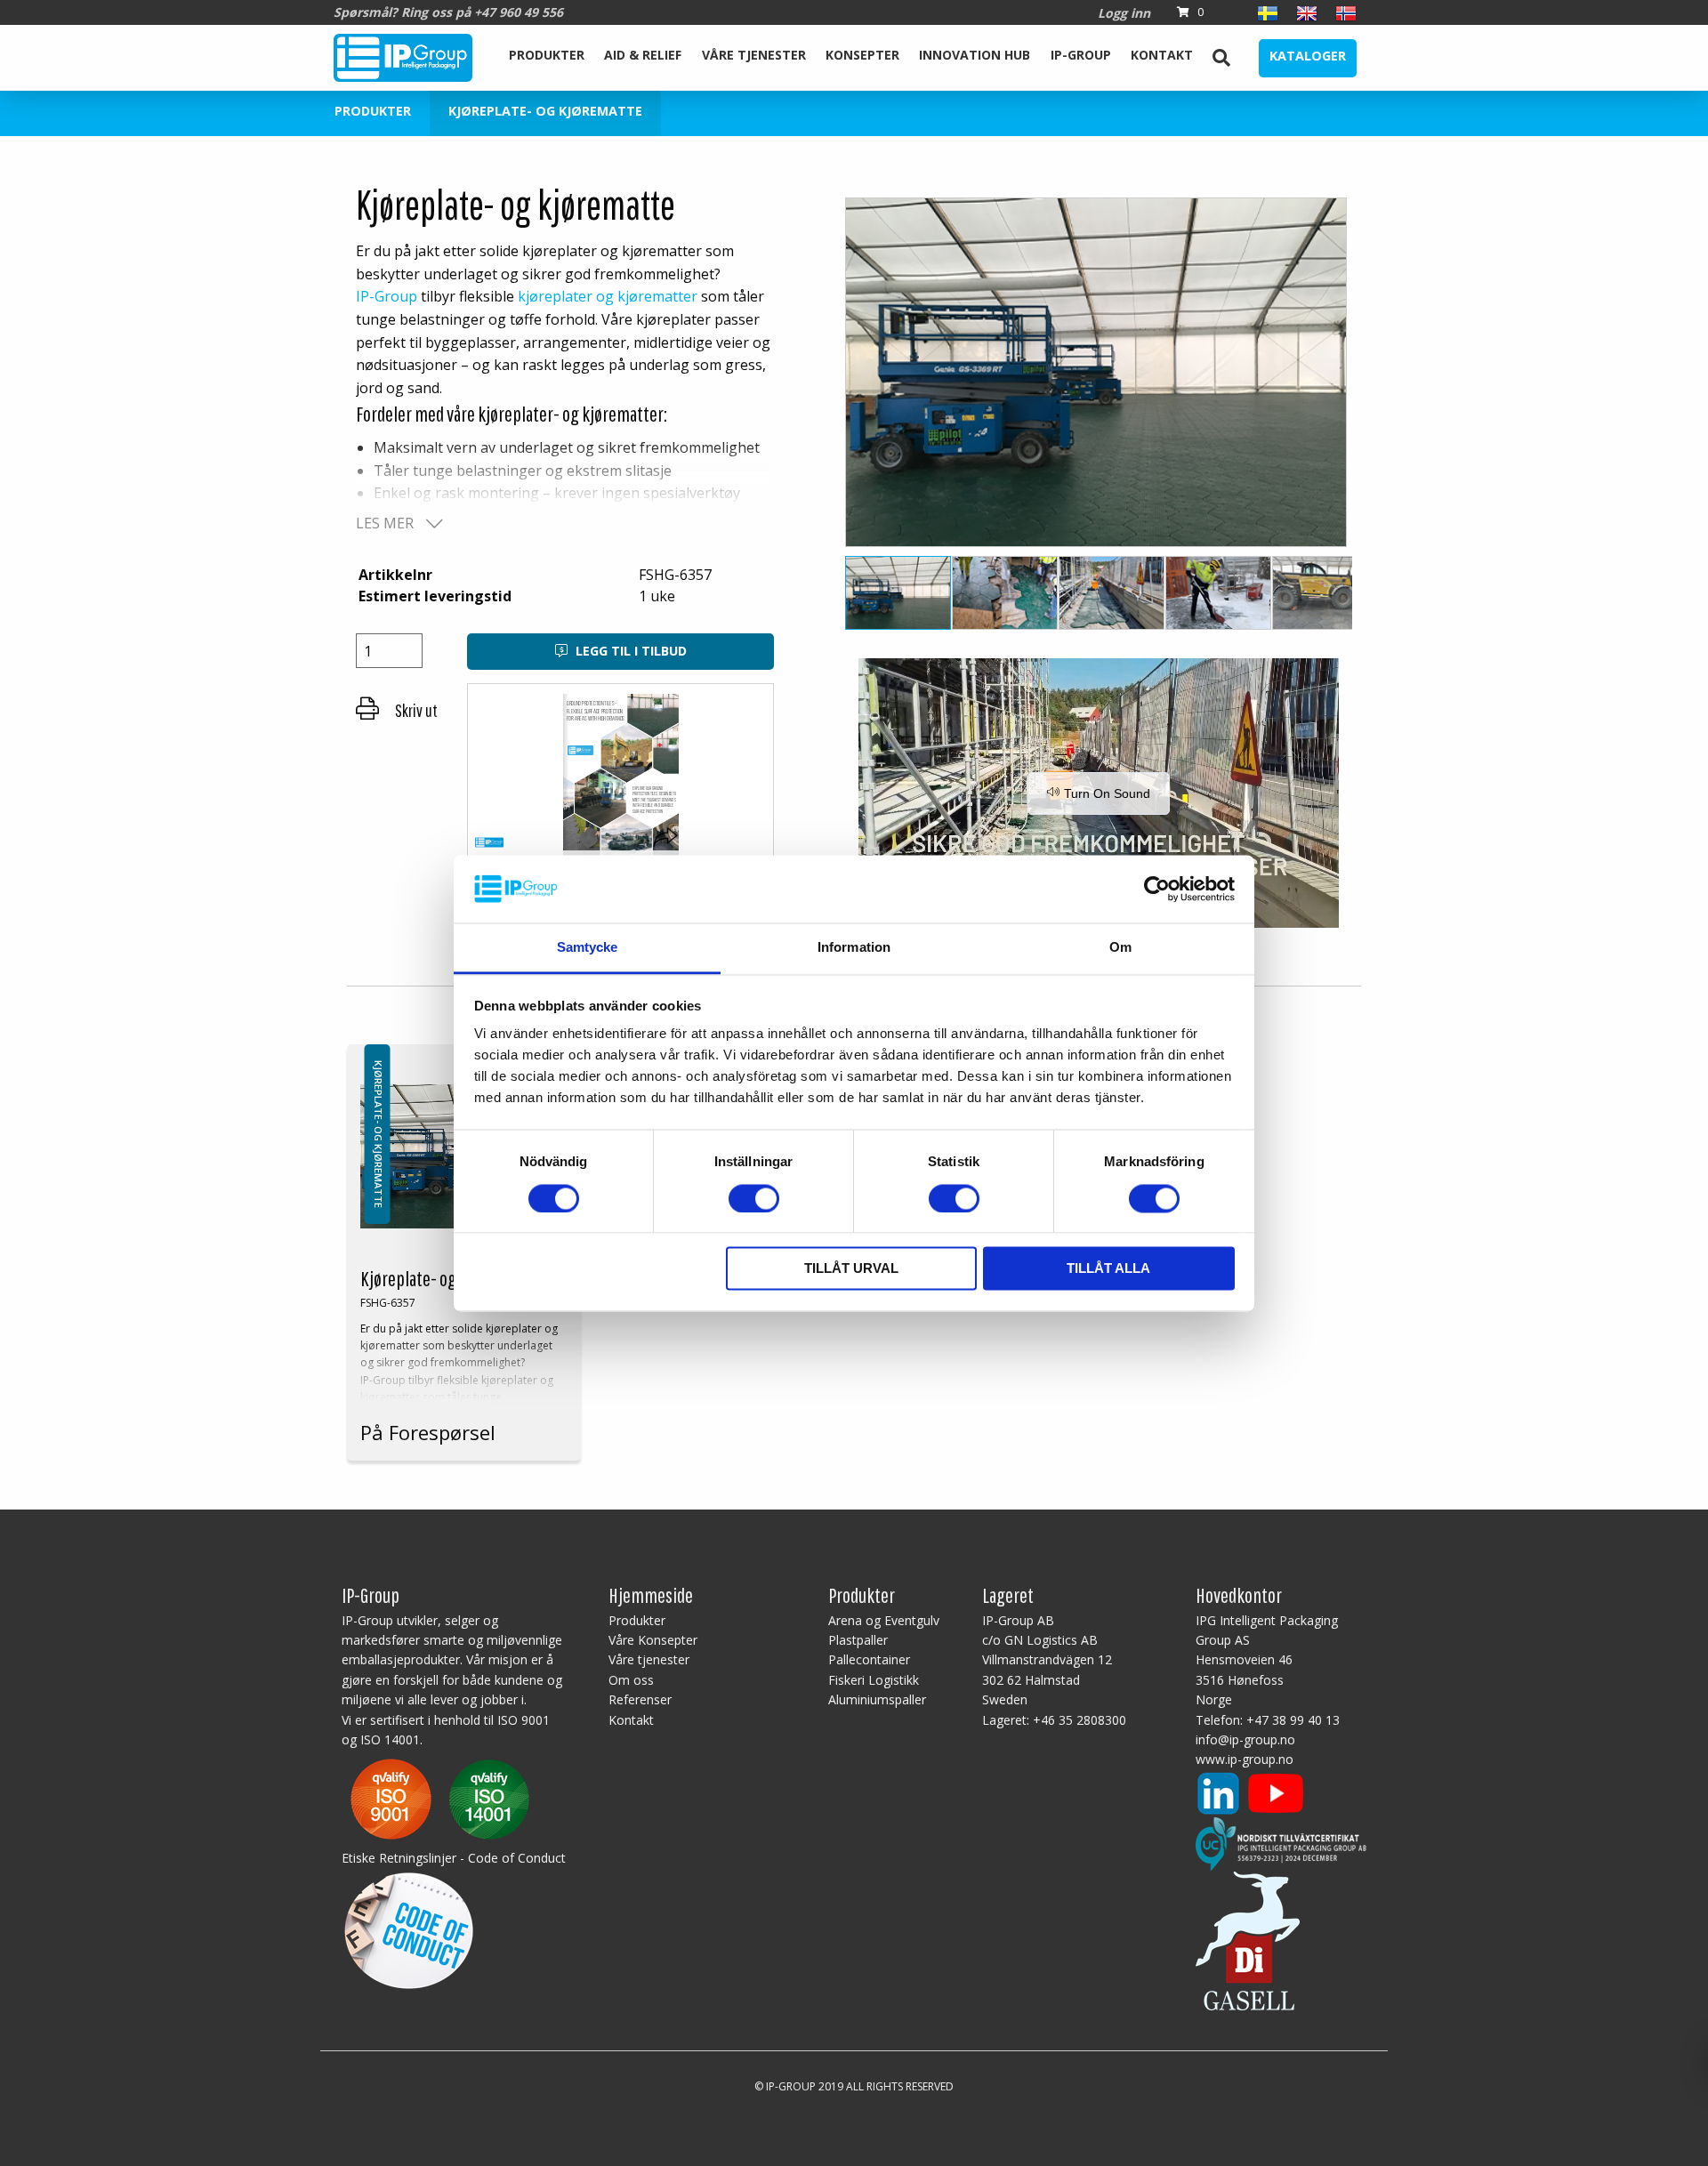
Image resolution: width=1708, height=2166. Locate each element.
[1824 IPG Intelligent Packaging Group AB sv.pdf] (440, 1798)
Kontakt (1162, 55)
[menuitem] (547, 58)
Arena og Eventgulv (884, 1620)
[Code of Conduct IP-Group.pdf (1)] (409, 1927)
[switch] (754, 1198)
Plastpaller (858, 1640)
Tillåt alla (1108, 1269)
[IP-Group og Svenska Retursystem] (1281, 1843)
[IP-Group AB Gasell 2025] (1248, 1939)
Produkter (547, 55)
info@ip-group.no (1245, 1739)
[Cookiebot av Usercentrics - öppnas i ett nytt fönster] (1157, 889)
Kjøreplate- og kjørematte (545, 111)
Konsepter (862, 55)
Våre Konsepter (653, 1640)
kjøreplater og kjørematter (608, 296)
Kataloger (1308, 56)
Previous (813, 379)
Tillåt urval (851, 1269)
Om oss (631, 1680)
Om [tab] (1120, 948)
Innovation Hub (975, 55)
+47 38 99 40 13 (1293, 1720)
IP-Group (1081, 55)
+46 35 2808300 (1080, 1720)
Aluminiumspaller (877, 1699)
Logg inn (1124, 13)
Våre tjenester (754, 55)
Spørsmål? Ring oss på (448, 12)
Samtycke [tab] (588, 948)
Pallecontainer (869, 1659)
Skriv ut (415, 710)
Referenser (640, 1699)
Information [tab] (854, 948)
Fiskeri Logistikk (874, 1680)
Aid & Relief (643, 55)
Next (1385, 379)
